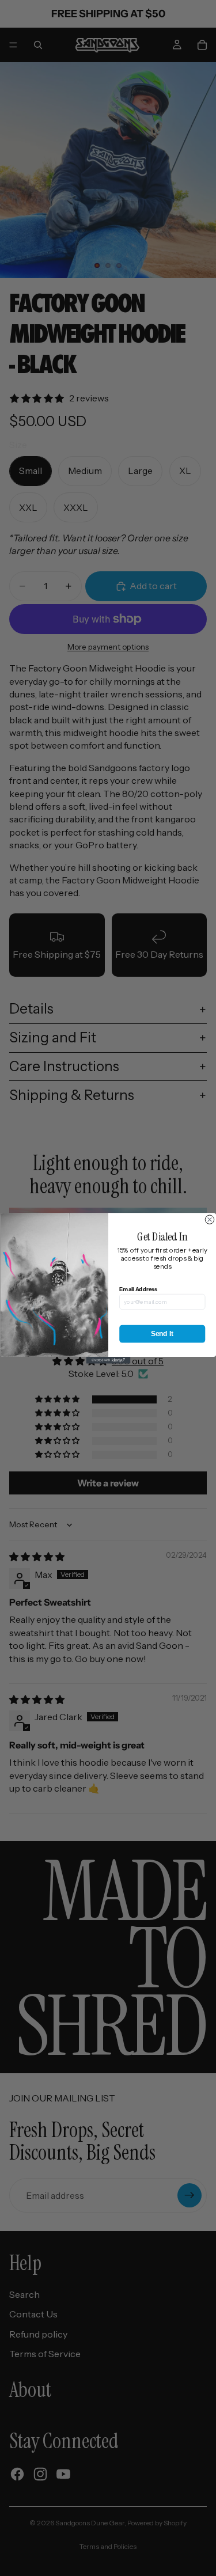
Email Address (138, 1289)
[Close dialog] (209, 1219)
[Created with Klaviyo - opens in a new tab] (108, 1360)
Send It (162, 1333)
